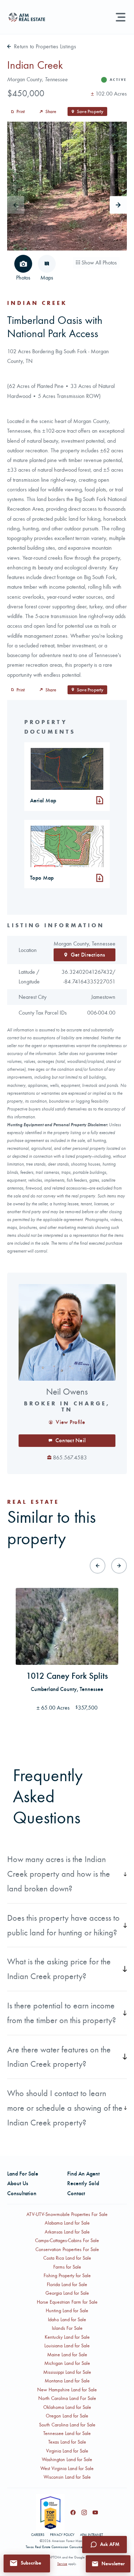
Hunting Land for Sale (67, 2311)
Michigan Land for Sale (67, 2363)
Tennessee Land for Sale (67, 2433)
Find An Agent (83, 2174)
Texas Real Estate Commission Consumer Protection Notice (67, 2547)
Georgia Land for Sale (67, 2293)
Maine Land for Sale (67, 2355)
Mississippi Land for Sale (67, 2372)
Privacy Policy (62, 2535)
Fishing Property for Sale (67, 2276)
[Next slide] (118, 205)
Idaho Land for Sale (67, 2320)
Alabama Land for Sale (67, 2223)
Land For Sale (23, 2174)
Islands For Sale (67, 2328)
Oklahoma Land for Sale (67, 2407)
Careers (38, 2535)
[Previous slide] (98, 1566)
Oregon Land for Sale (67, 2416)
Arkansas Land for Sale (67, 2232)
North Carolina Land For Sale (67, 2398)
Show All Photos (98, 263)
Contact (76, 2193)
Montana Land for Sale (67, 2381)
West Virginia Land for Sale (67, 2468)
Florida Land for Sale (67, 2285)
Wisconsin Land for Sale (67, 2477)
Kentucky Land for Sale (67, 2337)
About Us (18, 2183)
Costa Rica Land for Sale (67, 2258)
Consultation (22, 2193)
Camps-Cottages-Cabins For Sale (67, 2240)
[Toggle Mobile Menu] (121, 17)
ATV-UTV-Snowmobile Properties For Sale (67, 2214)
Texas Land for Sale (67, 2442)
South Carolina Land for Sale (67, 2425)
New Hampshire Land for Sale (67, 2390)
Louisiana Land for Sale (67, 2346)
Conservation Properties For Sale (67, 2249)
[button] (27, 2563)
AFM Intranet (91, 2535)
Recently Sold (83, 2183)
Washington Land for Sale (67, 2460)
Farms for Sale (67, 2267)
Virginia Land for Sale (67, 2451)
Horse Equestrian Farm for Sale (67, 2302)
